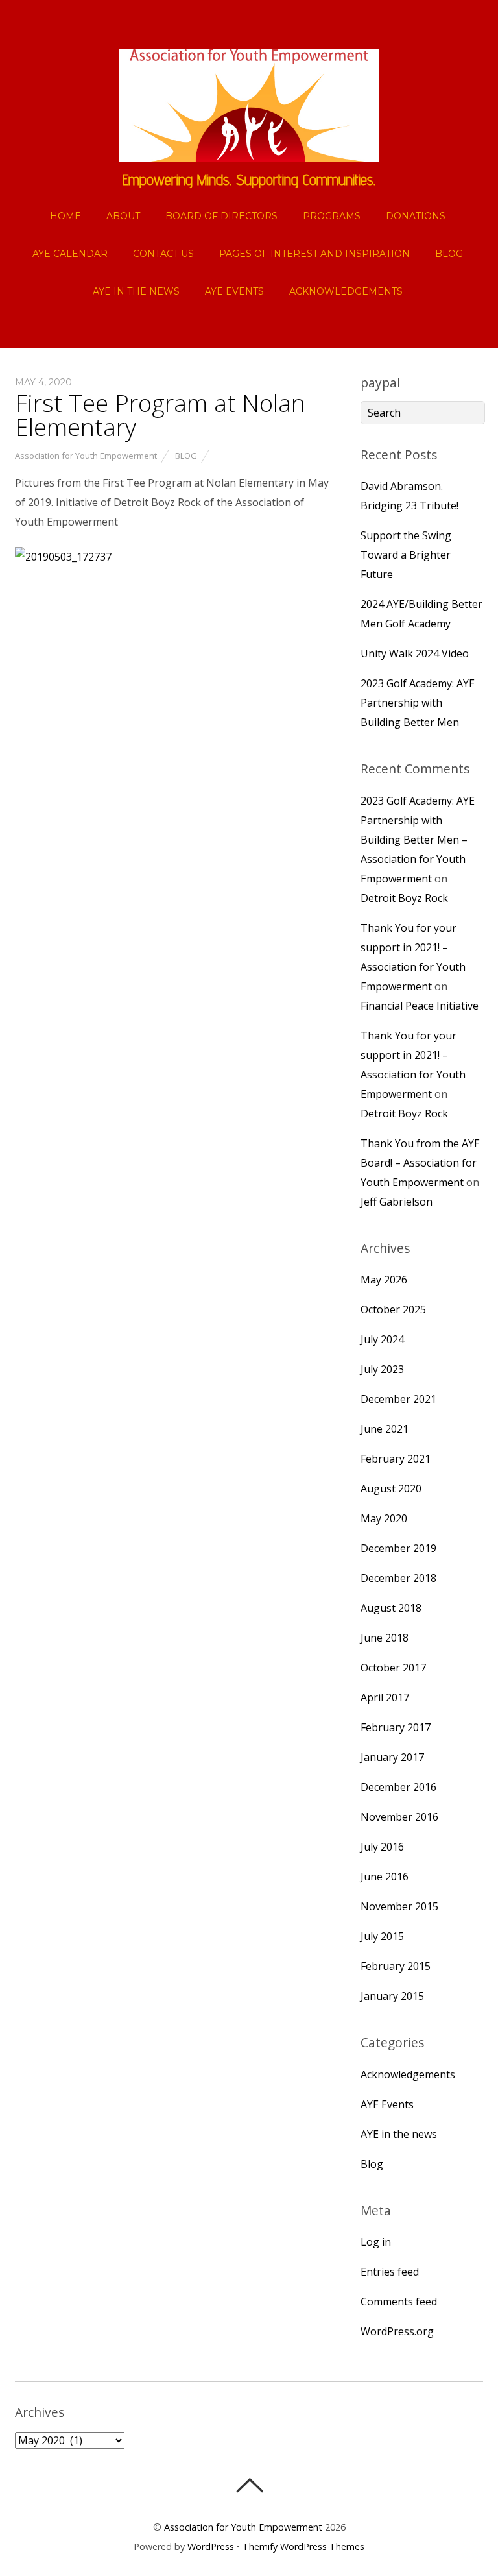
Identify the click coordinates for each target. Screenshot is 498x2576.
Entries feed (390, 2272)
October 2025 (393, 1309)
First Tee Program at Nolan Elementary (160, 415)
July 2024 (382, 1339)
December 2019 (398, 1548)
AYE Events (234, 291)
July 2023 (382, 1369)
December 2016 (398, 1787)
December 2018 (398, 1578)
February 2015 (396, 1966)
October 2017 (393, 1668)
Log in (376, 2242)
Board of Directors (221, 216)
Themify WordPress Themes (303, 2546)
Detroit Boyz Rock (404, 898)
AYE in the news (136, 291)
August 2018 (391, 1608)
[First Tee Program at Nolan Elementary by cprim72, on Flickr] (63, 557)
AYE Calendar (70, 254)
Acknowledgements (346, 291)
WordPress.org (397, 2331)
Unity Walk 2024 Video (415, 653)
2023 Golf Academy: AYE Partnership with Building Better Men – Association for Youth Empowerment (418, 840)
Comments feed (399, 2302)
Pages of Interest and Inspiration (314, 254)
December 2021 (398, 1399)
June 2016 (385, 1877)
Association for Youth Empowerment (86, 456)
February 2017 (396, 1727)
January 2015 (392, 1996)
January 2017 (392, 1757)
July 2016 (382, 1847)
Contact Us (163, 254)
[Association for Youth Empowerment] (249, 151)
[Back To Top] (249, 2485)
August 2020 (391, 1488)
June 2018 (385, 1638)
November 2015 (399, 1906)
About (123, 216)
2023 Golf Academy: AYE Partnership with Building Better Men (418, 703)
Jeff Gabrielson (397, 1202)
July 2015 (382, 1936)
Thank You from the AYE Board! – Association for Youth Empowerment (420, 1163)
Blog (449, 254)
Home (65, 216)
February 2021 (396, 1459)
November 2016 (399, 1817)
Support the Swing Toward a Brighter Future (406, 555)
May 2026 (384, 1280)
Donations (416, 216)
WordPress (211, 2546)
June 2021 (385, 1429)
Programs (332, 216)
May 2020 (384, 1518)
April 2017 (385, 1697)
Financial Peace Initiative (420, 1006)
